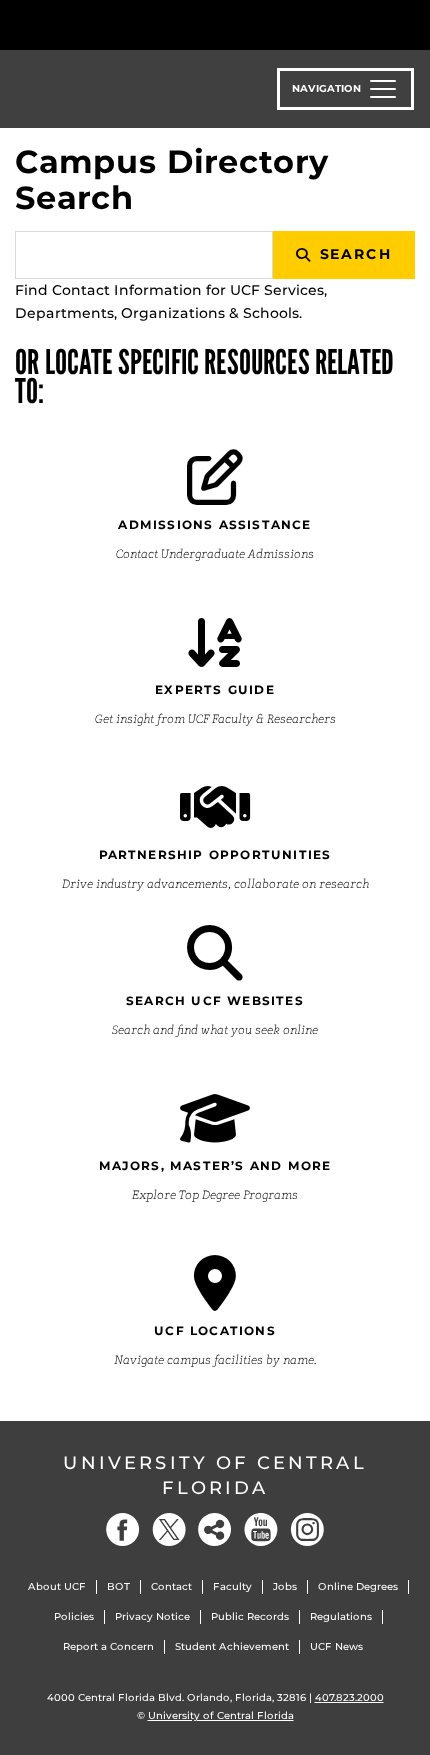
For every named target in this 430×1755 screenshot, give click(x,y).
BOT (118, 1586)
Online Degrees (358, 1586)
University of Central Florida (215, 1475)
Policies (74, 1616)
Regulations (341, 1616)
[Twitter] (169, 1529)
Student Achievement (232, 1646)
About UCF (57, 1586)
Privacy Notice (152, 1616)
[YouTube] (261, 1529)
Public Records (250, 1616)
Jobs (285, 1586)
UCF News (336, 1646)
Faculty (232, 1586)
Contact (171, 1586)
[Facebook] (123, 1529)
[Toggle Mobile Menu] (410, 23)
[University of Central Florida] (152, 24)
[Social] (215, 1529)
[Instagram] (307, 1529)
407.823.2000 (349, 1697)
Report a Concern (108, 1646)
